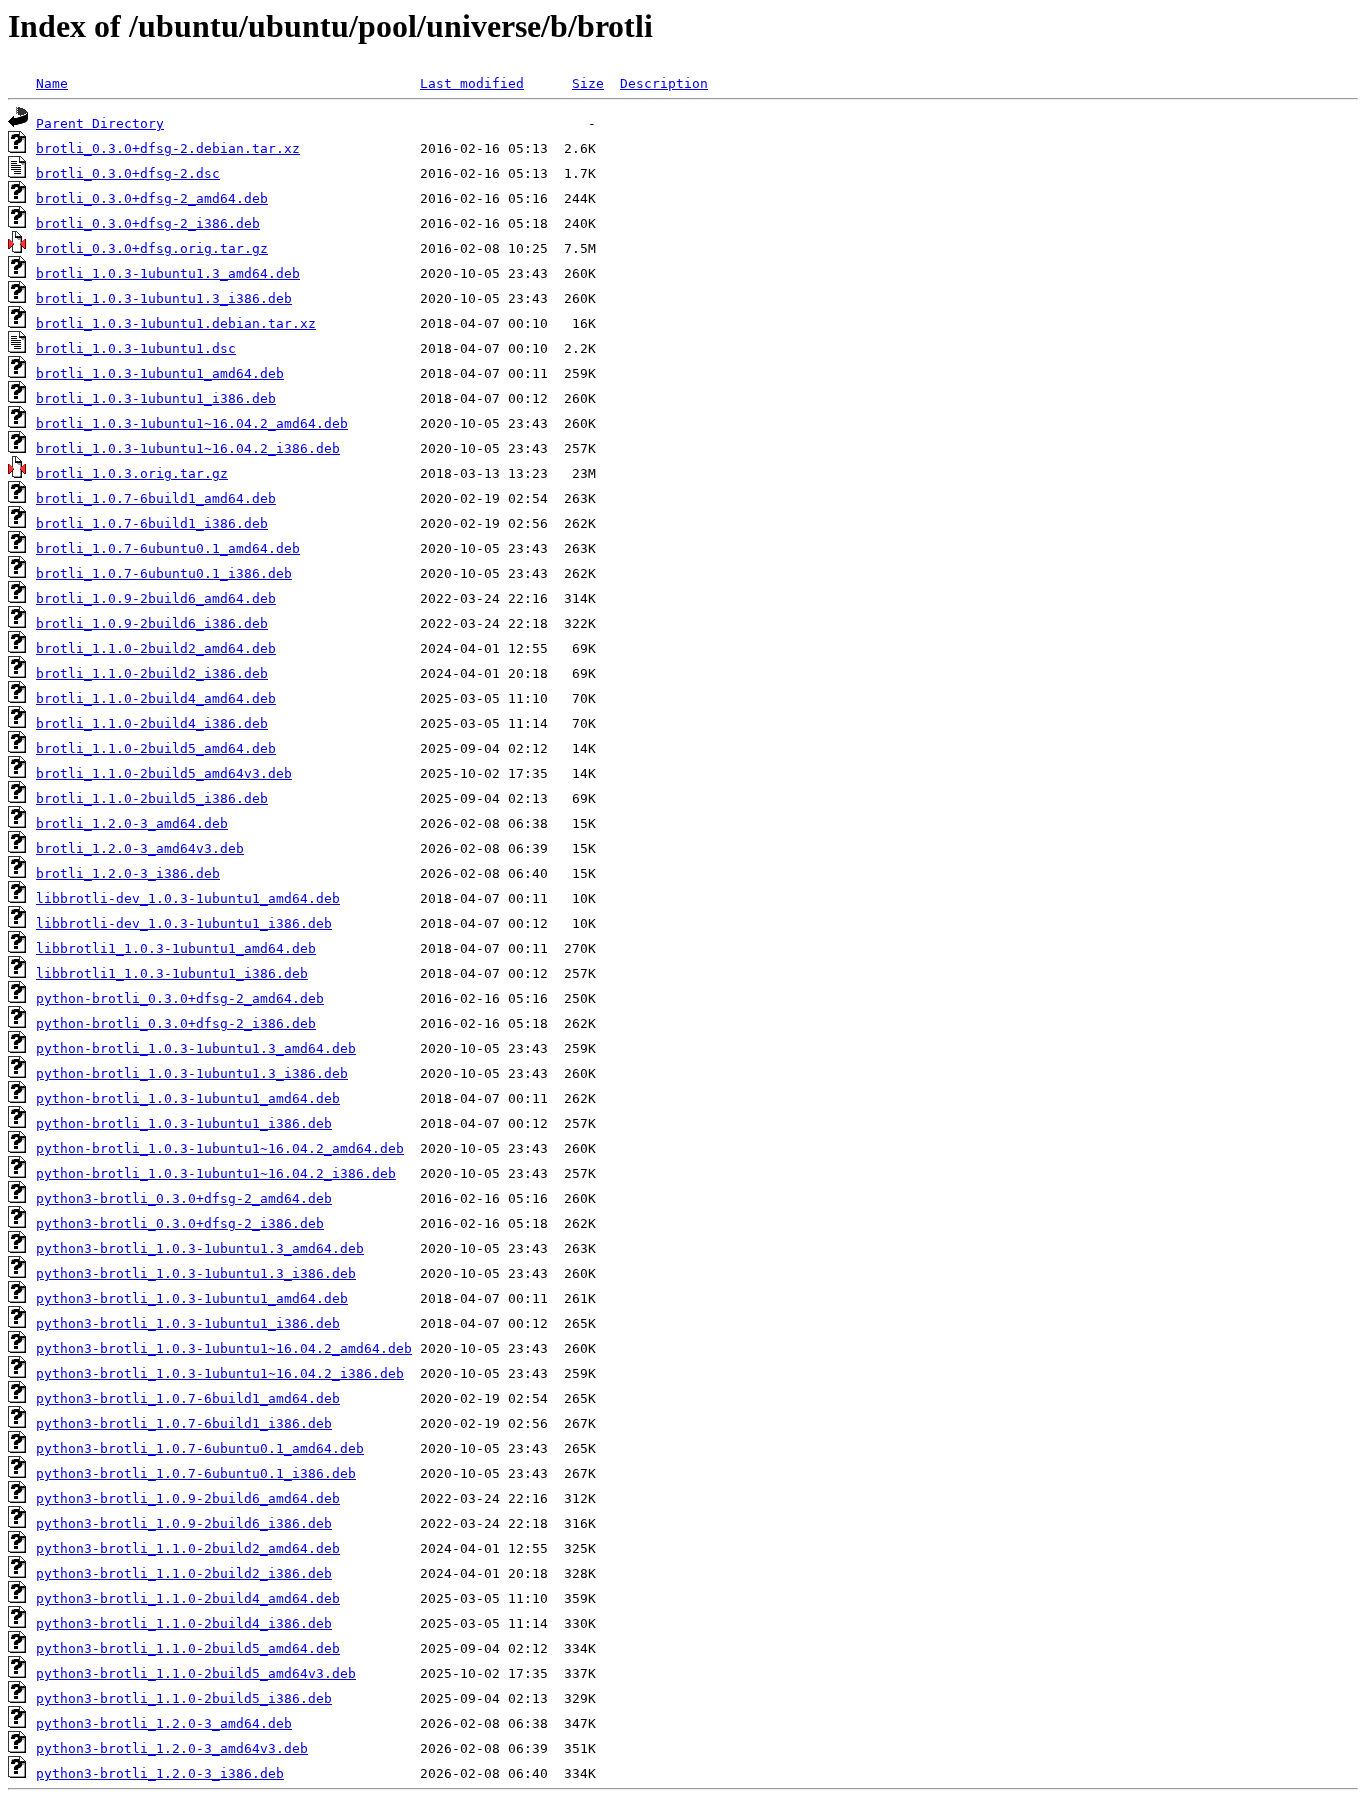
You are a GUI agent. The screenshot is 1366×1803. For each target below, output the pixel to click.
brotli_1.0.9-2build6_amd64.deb (156, 598)
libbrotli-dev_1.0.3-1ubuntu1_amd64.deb (188, 898)
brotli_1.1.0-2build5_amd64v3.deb (164, 773)
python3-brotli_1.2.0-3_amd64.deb (164, 1723)
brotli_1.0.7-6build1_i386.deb (152, 523)
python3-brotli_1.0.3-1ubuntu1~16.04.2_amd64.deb (224, 1348)
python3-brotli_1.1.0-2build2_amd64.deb (188, 1548)
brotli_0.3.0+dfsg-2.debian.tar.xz (168, 148)
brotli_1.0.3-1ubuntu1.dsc (136, 348)
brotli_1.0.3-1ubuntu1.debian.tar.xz (176, 323)
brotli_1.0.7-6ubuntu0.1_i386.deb (164, 573)
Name (52, 83)
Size (588, 83)
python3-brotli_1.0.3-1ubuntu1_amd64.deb (192, 1298)
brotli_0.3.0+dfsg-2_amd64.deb (152, 198)
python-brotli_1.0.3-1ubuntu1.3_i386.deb (192, 1073)
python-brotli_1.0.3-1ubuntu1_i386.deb (184, 1123)
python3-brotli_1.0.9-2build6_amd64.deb (188, 1498)
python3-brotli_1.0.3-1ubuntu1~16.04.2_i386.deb (220, 1373)
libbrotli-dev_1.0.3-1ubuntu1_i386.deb (184, 923)
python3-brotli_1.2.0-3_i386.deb (160, 1773)
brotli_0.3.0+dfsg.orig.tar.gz (152, 248)
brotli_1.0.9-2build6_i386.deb (152, 623)
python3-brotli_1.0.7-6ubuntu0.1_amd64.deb (200, 1448)
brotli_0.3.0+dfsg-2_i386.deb (148, 223)
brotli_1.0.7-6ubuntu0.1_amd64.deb (168, 548)
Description (664, 83)
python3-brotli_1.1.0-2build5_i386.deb (184, 1698)
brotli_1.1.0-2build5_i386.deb (152, 798)
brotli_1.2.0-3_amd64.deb (132, 823)
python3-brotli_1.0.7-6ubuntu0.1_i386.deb (196, 1473)
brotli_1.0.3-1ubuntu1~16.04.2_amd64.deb (192, 423)
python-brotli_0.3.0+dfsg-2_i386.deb (176, 1023)
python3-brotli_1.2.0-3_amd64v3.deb (172, 1748)
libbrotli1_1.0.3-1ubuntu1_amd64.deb (176, 948)
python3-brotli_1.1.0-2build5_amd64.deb (188, 1648)
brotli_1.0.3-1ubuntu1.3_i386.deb (164, 298)
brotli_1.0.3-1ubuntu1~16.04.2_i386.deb (188, 448)
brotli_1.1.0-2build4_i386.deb (152, 723)
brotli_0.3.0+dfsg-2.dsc (128, 173)
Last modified (472, 83)
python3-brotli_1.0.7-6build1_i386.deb (184, 1423)
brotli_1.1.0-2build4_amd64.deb (156, 698)
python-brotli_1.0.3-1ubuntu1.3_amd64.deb (196, 1048)
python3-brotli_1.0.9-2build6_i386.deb (184, 1523)
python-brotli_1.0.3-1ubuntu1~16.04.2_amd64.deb (220, 1148)
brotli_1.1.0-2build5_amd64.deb (156, 748)
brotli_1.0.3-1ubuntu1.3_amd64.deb (168, 273)
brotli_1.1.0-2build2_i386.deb (152, 673)
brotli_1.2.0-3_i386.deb (128, 873)
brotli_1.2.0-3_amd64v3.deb (140, 848)
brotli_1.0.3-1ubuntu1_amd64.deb (160, 373)
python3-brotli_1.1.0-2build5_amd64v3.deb (196, 1673)
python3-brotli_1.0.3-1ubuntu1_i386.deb (188, 1323)
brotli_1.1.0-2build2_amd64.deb (156, 648)
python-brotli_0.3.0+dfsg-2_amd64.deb (180, 998)
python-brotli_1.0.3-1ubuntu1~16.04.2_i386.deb (216, 1173)
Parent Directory (100, 123)
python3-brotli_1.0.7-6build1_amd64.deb (188, 1398)
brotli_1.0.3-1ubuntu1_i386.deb (156, 398)
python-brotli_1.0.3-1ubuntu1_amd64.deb (188, 1098)
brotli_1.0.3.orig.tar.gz (132, 473)
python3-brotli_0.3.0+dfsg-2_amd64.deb (184, 1198)
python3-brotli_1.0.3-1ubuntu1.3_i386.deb (196, 1273)
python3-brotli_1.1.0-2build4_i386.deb (184, 1623)
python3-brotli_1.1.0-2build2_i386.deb (184, 1573)
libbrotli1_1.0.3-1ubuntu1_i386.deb (172, 973)
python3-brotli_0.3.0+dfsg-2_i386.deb (180, 1223)
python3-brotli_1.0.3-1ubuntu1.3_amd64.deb (200, 1248)
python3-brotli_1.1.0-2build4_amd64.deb (188, 1598)
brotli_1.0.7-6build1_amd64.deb (156, 498)
